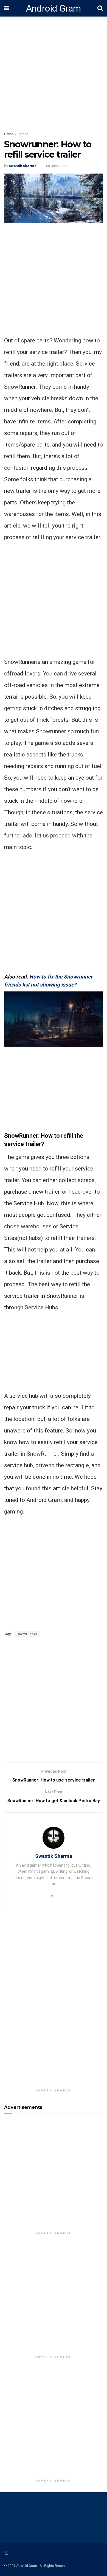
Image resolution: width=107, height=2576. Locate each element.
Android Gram (54, 8)
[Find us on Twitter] (6, 2554)
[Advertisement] (54, 281)
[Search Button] (100, 8)
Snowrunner (27, 1634)
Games (23, 134)
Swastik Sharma (23, 166)
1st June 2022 (56, 166)
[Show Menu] (7, 8)
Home (9, 134)
